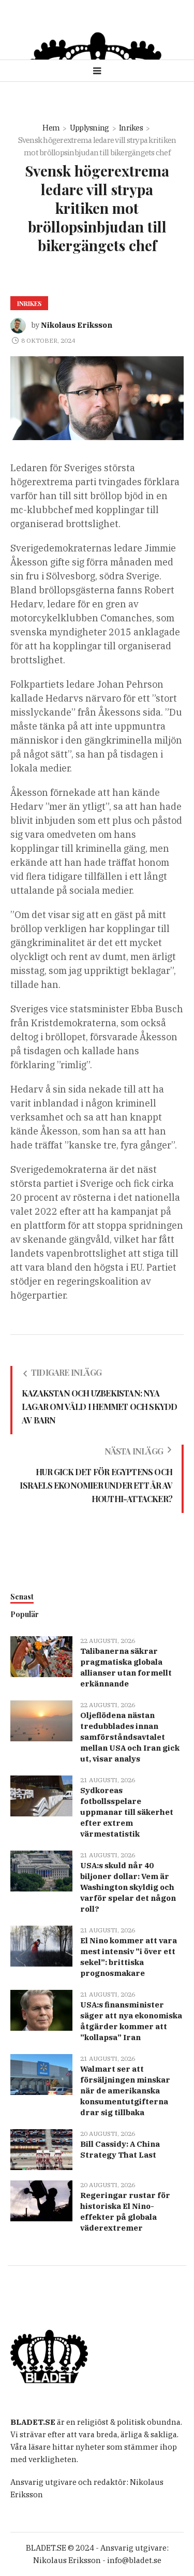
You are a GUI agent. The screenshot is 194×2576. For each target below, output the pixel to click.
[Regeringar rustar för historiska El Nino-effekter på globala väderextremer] (41, 2200)
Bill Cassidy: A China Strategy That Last (120, 2149)
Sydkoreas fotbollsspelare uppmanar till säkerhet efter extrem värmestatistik (127, 1812)
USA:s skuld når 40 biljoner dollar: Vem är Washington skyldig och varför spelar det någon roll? (128, 1887)
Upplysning (89, 128)
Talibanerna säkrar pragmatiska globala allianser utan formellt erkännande (126, 1667)
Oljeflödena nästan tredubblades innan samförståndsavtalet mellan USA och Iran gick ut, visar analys (130, 1737)
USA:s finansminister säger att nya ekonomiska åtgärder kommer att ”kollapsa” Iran (131, 2021)
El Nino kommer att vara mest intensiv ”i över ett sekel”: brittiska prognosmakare (129, 1957)
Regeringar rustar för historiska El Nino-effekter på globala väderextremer (125, 2211)
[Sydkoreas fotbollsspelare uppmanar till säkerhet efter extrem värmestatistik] (41, 1795)
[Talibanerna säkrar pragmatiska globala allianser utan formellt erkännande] (41, 1656)
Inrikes (131, 128)
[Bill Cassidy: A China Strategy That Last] (41, 2149)
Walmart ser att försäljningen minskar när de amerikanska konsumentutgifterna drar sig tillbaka (125, 2091)
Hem (51, 128)
